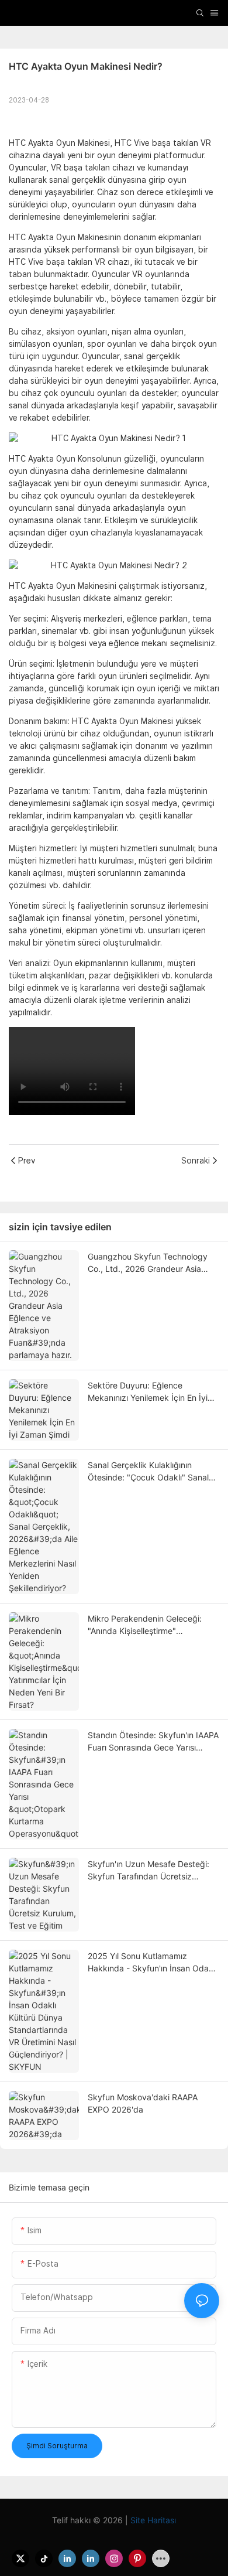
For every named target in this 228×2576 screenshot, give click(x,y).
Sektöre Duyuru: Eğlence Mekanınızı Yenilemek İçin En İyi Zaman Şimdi (148, 1392)
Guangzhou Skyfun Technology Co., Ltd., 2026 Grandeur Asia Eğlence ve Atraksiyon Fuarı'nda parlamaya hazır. (149, 1263)
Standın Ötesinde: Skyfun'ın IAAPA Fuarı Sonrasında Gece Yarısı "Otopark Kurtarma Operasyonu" (153, 1742)
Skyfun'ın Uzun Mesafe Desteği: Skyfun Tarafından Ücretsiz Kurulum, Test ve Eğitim (148, 1871)
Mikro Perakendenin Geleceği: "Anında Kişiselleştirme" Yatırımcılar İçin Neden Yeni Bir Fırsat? (146, 1625)
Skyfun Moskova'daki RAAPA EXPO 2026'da (143, 2103)
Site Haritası (152, 2520)
